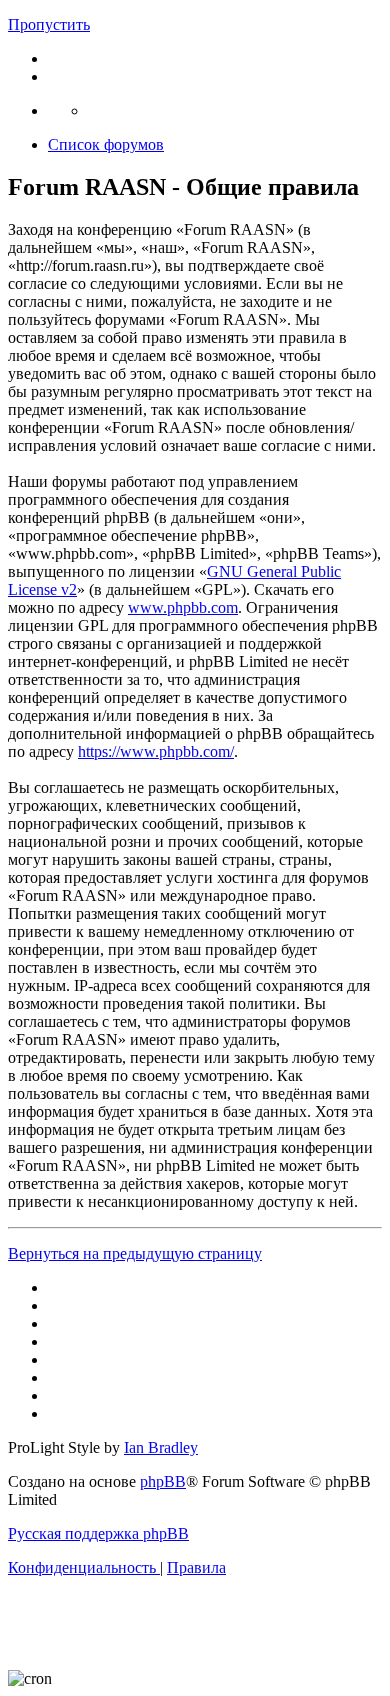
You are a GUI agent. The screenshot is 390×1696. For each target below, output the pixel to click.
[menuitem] (84, 1567)
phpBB (163, 1481)
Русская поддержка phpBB (98, 1533)
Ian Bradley (161, 1447)
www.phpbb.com (183, 607)
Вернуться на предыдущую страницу (135, 1253)
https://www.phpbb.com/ (156, 751)
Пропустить (49, 24)
